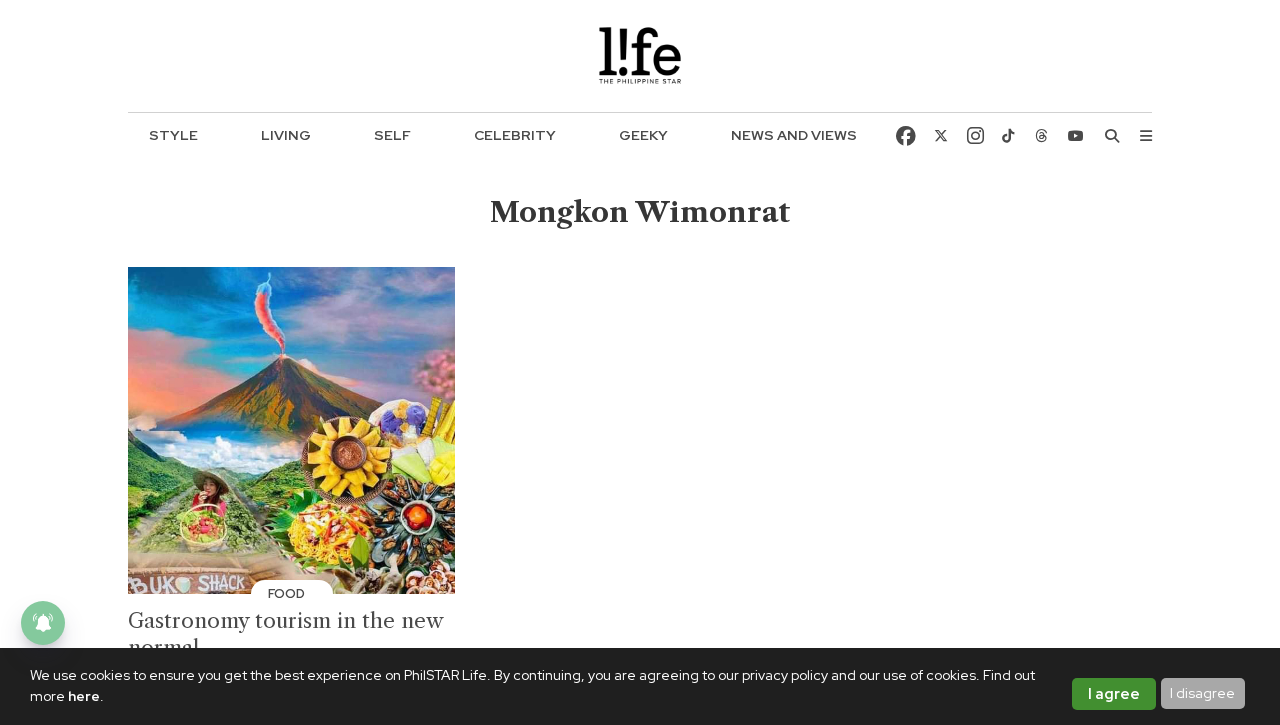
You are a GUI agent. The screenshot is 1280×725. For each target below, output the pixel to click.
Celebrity (515, 135)
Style (173, 135)
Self (392, 135)
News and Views (794, 135)
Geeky (643, 135)
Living (286, 135)
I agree (1114, 694)
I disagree (1202, 693)
